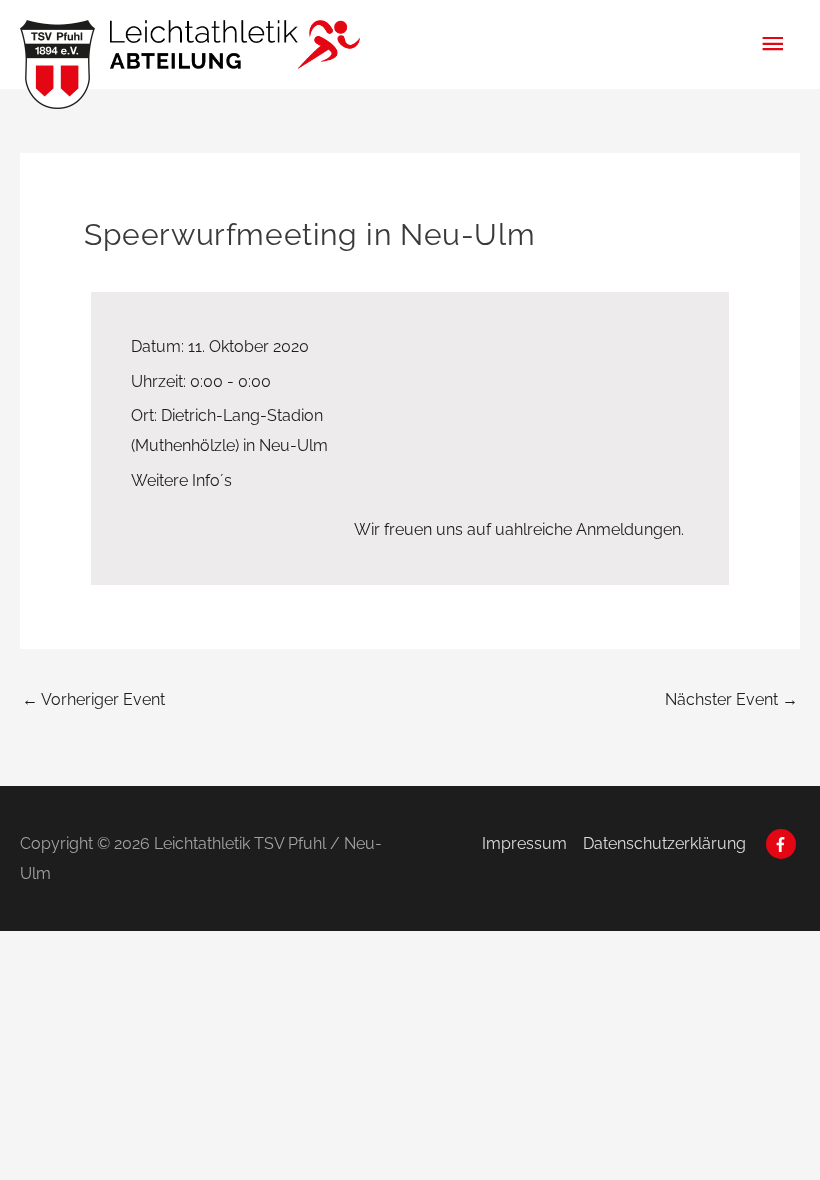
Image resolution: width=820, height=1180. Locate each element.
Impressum (524, 843)
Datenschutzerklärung (664, 843)
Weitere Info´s (181, 480)
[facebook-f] (783, 844)
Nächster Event (731, 699)
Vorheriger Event (93, 699)
